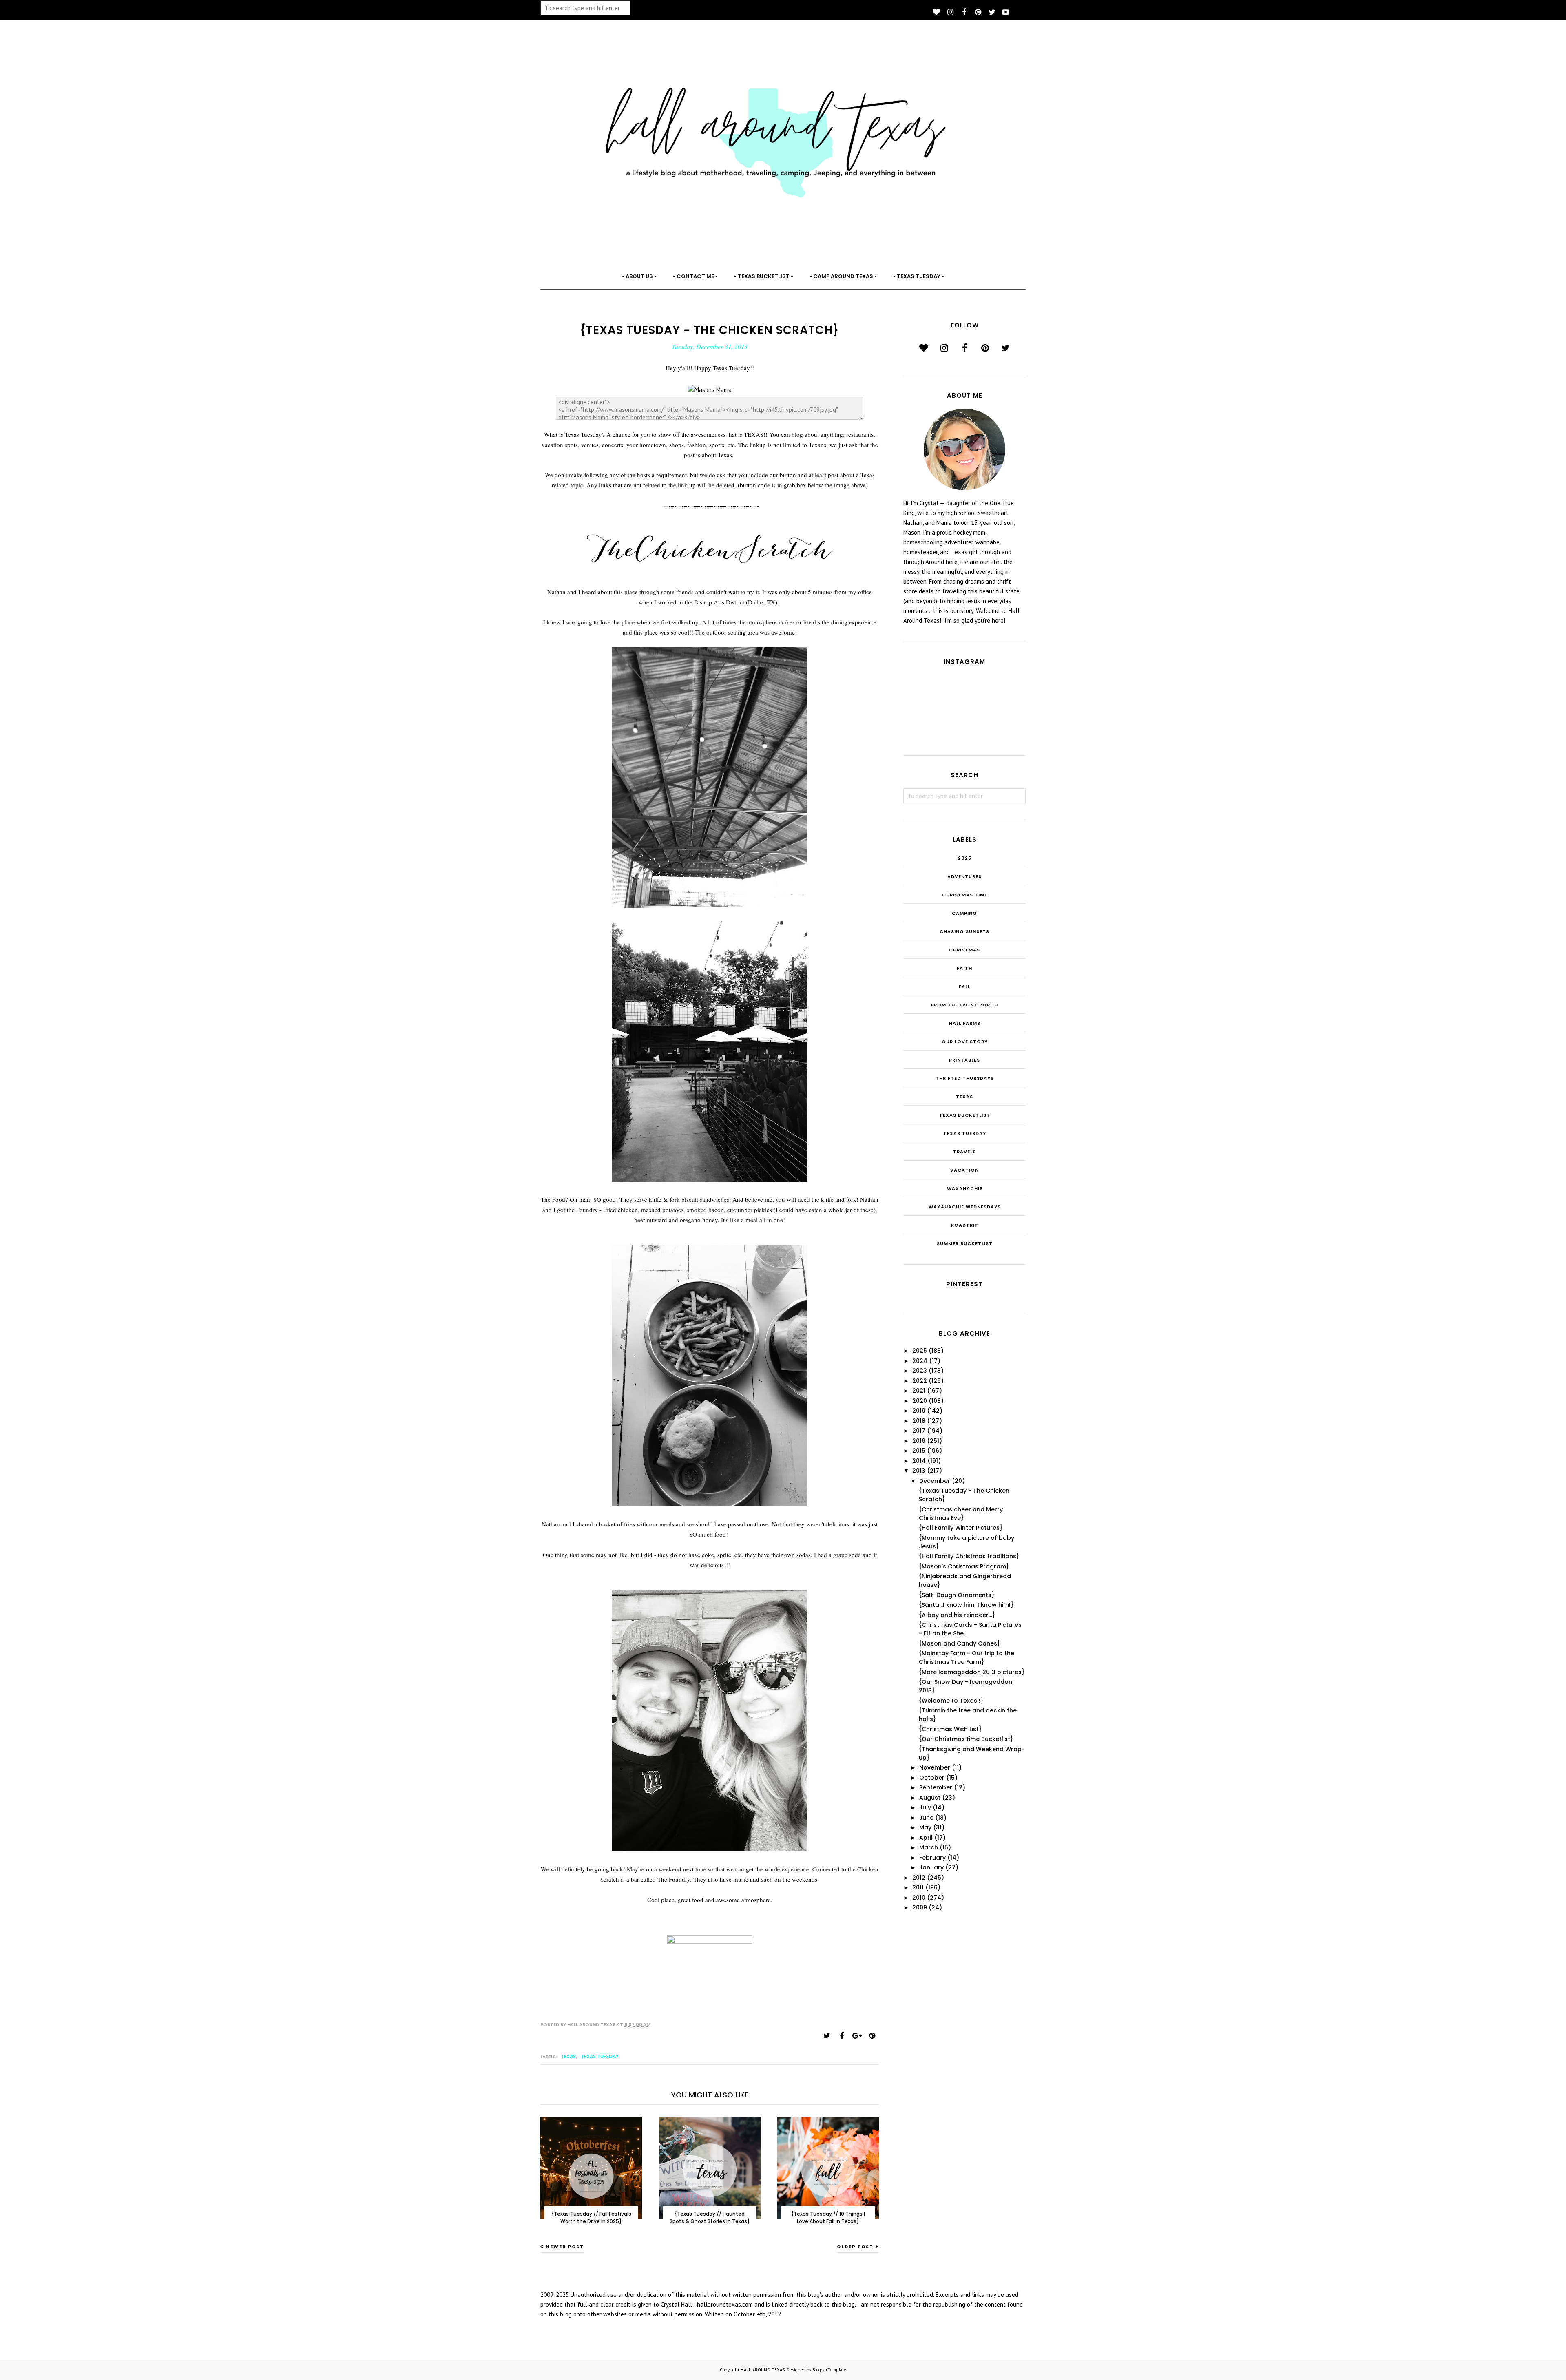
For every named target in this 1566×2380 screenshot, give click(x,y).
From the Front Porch (964, 1005)
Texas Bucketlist (965, 1115)
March (929, 1847)
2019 (919, 1411)
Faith (964, 968)
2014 (919, 1461)
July (925, 1807)
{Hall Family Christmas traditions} (969, 1556)
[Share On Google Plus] (857, 2036)
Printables (964, 1060)
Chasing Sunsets (964, 931)
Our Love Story (965, 1042)
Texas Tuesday (600, 2056)
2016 (919, 1441)
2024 (920, 1361)
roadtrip (964, 1225)
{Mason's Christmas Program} (964, 1566)
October (932, 1778)
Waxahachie (965, 1188)
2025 (965, 858)
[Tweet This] (827, 2036)
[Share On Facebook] (842, 2036)
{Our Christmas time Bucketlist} (966, 1739)
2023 (920, 1371)
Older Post (855, 2247)
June (926, 1818)
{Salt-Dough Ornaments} (957, 1595)
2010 (919, 1898)
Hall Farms (965, 1023)
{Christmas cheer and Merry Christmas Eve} (961, 1514)
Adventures (964, 876)
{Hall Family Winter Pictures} (961, 1528)
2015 (919, 1451)
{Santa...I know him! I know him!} (966, 1605)
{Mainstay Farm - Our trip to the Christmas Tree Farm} (967, 1658)
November (935, 1767)
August (930, 1798)
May (925, 1827)
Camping (964, 913)
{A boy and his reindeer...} (957, 1615)
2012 (919, 1878)
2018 (919, 1421)
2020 (920, 1401)
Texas (568, 2056)
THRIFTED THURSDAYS (965, 1078)
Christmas (964, 950)
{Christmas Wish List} (950, 1729)
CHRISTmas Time (965, 895)
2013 (919, 1471)
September (936, 1787)
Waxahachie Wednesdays (965, 1207)
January (931, 1867)
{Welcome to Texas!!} (951, 1701)
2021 (919, 1391)
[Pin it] (872, 2036)
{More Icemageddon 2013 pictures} (972, 1672)
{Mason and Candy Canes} (959, 1643)
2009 (920, 1907)
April (926, 1838)
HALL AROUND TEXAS (763, 2370)
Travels (964, 1152)
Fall (964, 987)
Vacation (964, 1170)
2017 (919, 1431)
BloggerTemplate (829, 2370)
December (935, 1481)
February (932, 1858)
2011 (918, 1887)
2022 (920, 1381)
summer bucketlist (965, 1243)
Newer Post (565, 2247)
